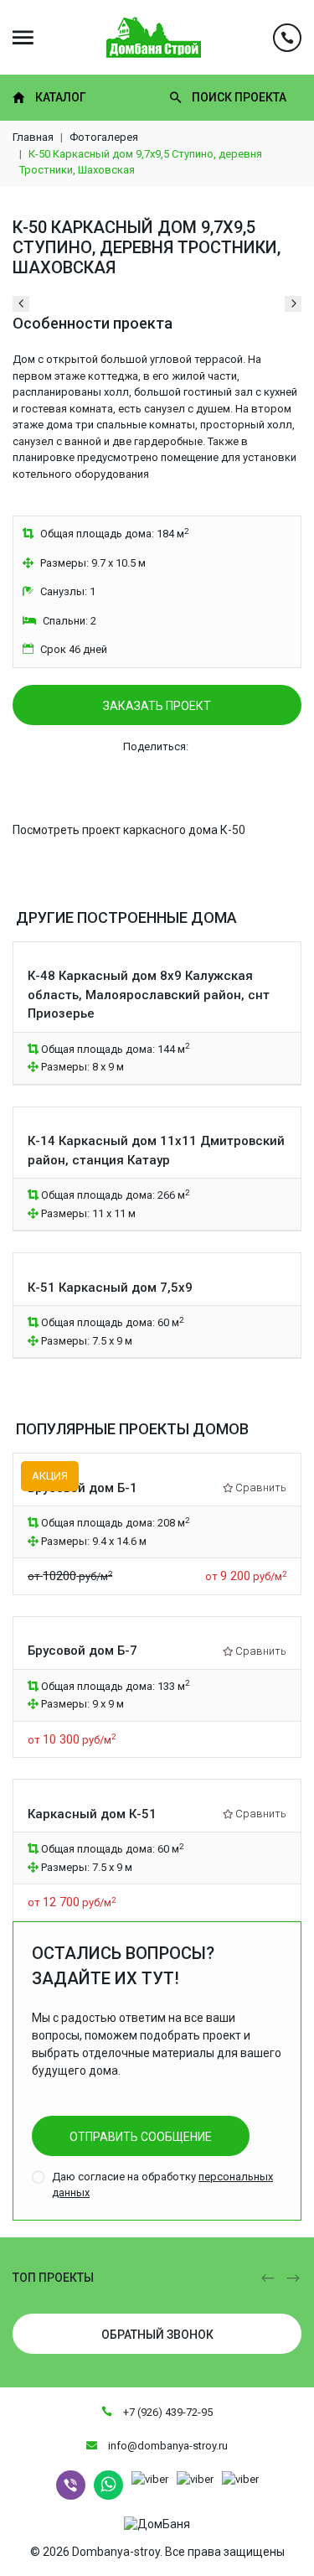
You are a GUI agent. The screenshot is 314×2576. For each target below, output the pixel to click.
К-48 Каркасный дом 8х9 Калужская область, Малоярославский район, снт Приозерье (149, 995)
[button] (268, 2278)
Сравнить (261, 1488)
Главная (33, 137)
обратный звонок (157, 2335)
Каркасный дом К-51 (92, 1814)
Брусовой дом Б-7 (82, 1651)
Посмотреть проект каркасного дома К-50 (129, 830)
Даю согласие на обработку (162, 2185)
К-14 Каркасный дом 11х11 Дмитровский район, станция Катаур (156, 1151)
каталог (61, 97)
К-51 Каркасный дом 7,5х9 (110, 1288)
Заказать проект (157, 706)
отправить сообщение (141, 2137)
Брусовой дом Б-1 (82, 1488)
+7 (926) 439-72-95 (167, 2412)
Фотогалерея (104, 137)
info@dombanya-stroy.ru (167, 2446)
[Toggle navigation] (23, 37)
